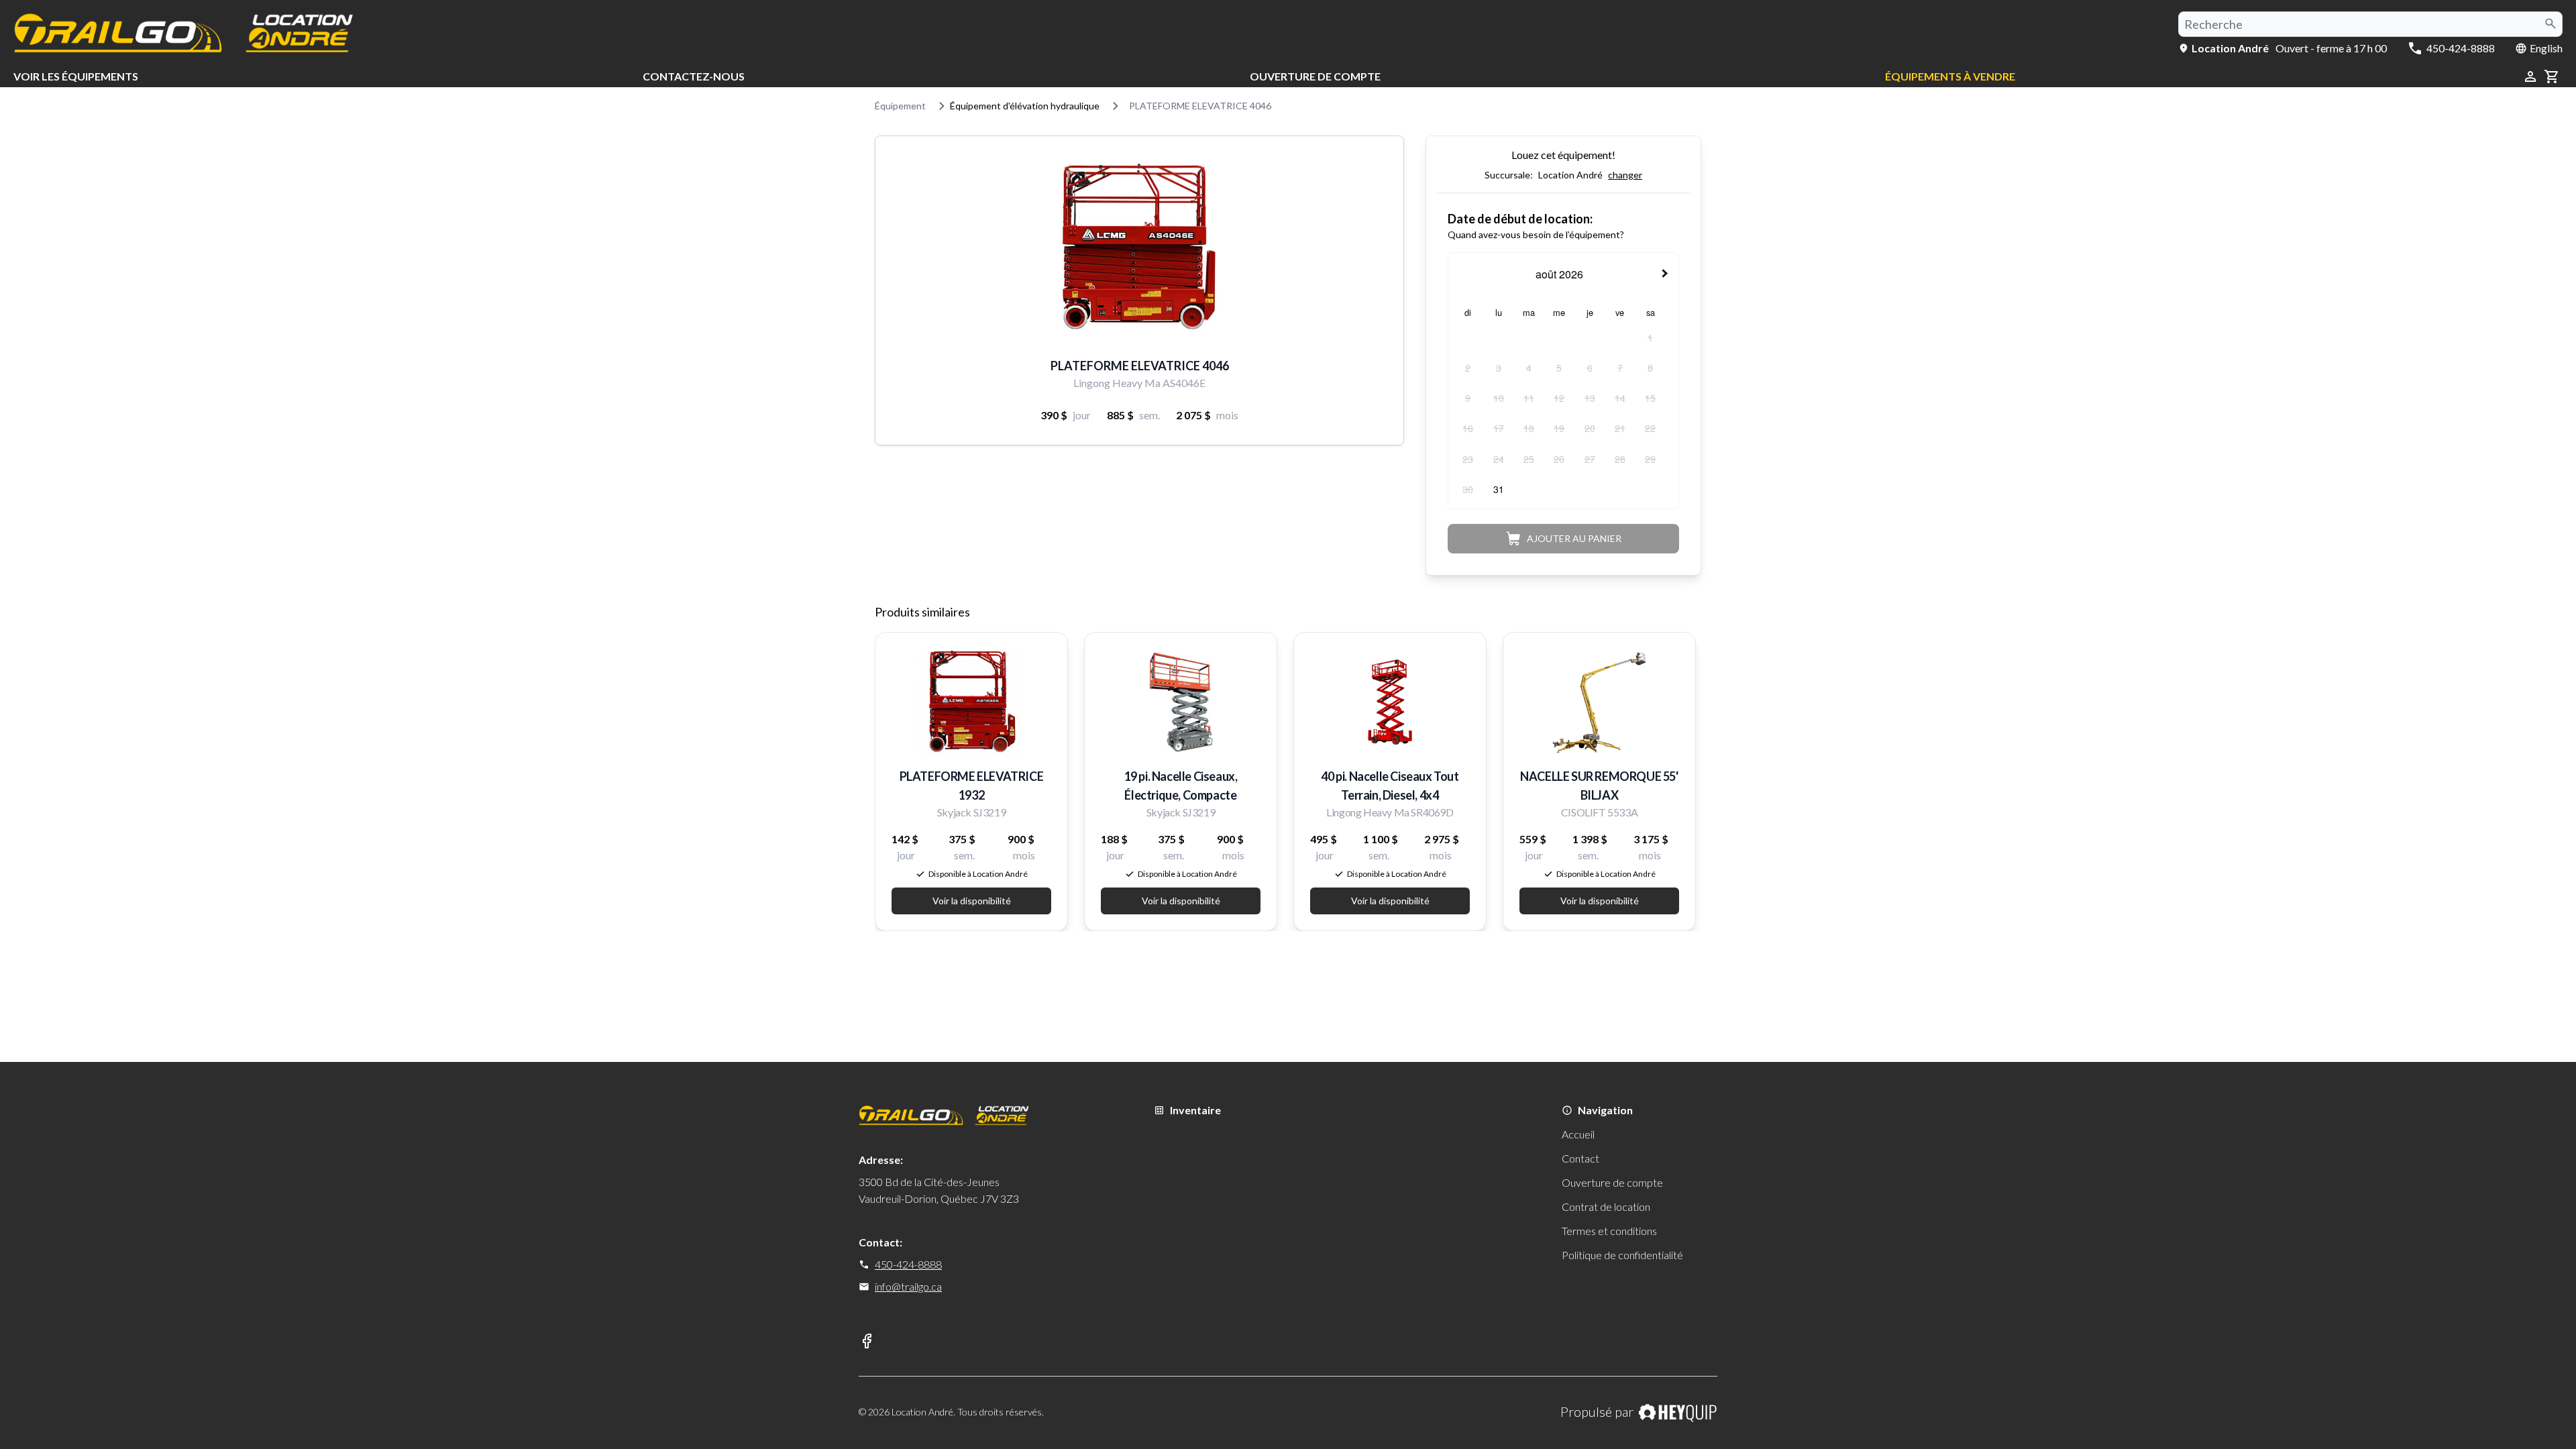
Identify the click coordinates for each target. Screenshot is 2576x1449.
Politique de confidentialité (1622, 1255)
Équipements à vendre (1950, 76)
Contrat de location (1606, 1206)
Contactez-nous (694, 76)
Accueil (1578, 1134)
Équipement (900, 106)
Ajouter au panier (1574, 538)
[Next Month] (1666, 273)
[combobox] (2370, 24)
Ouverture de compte (1315, 76)
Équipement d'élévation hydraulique (1025, 106)
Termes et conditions (1609, 1231)
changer (1625, 175)
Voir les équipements (76, 76)
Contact (1580, 1158)
